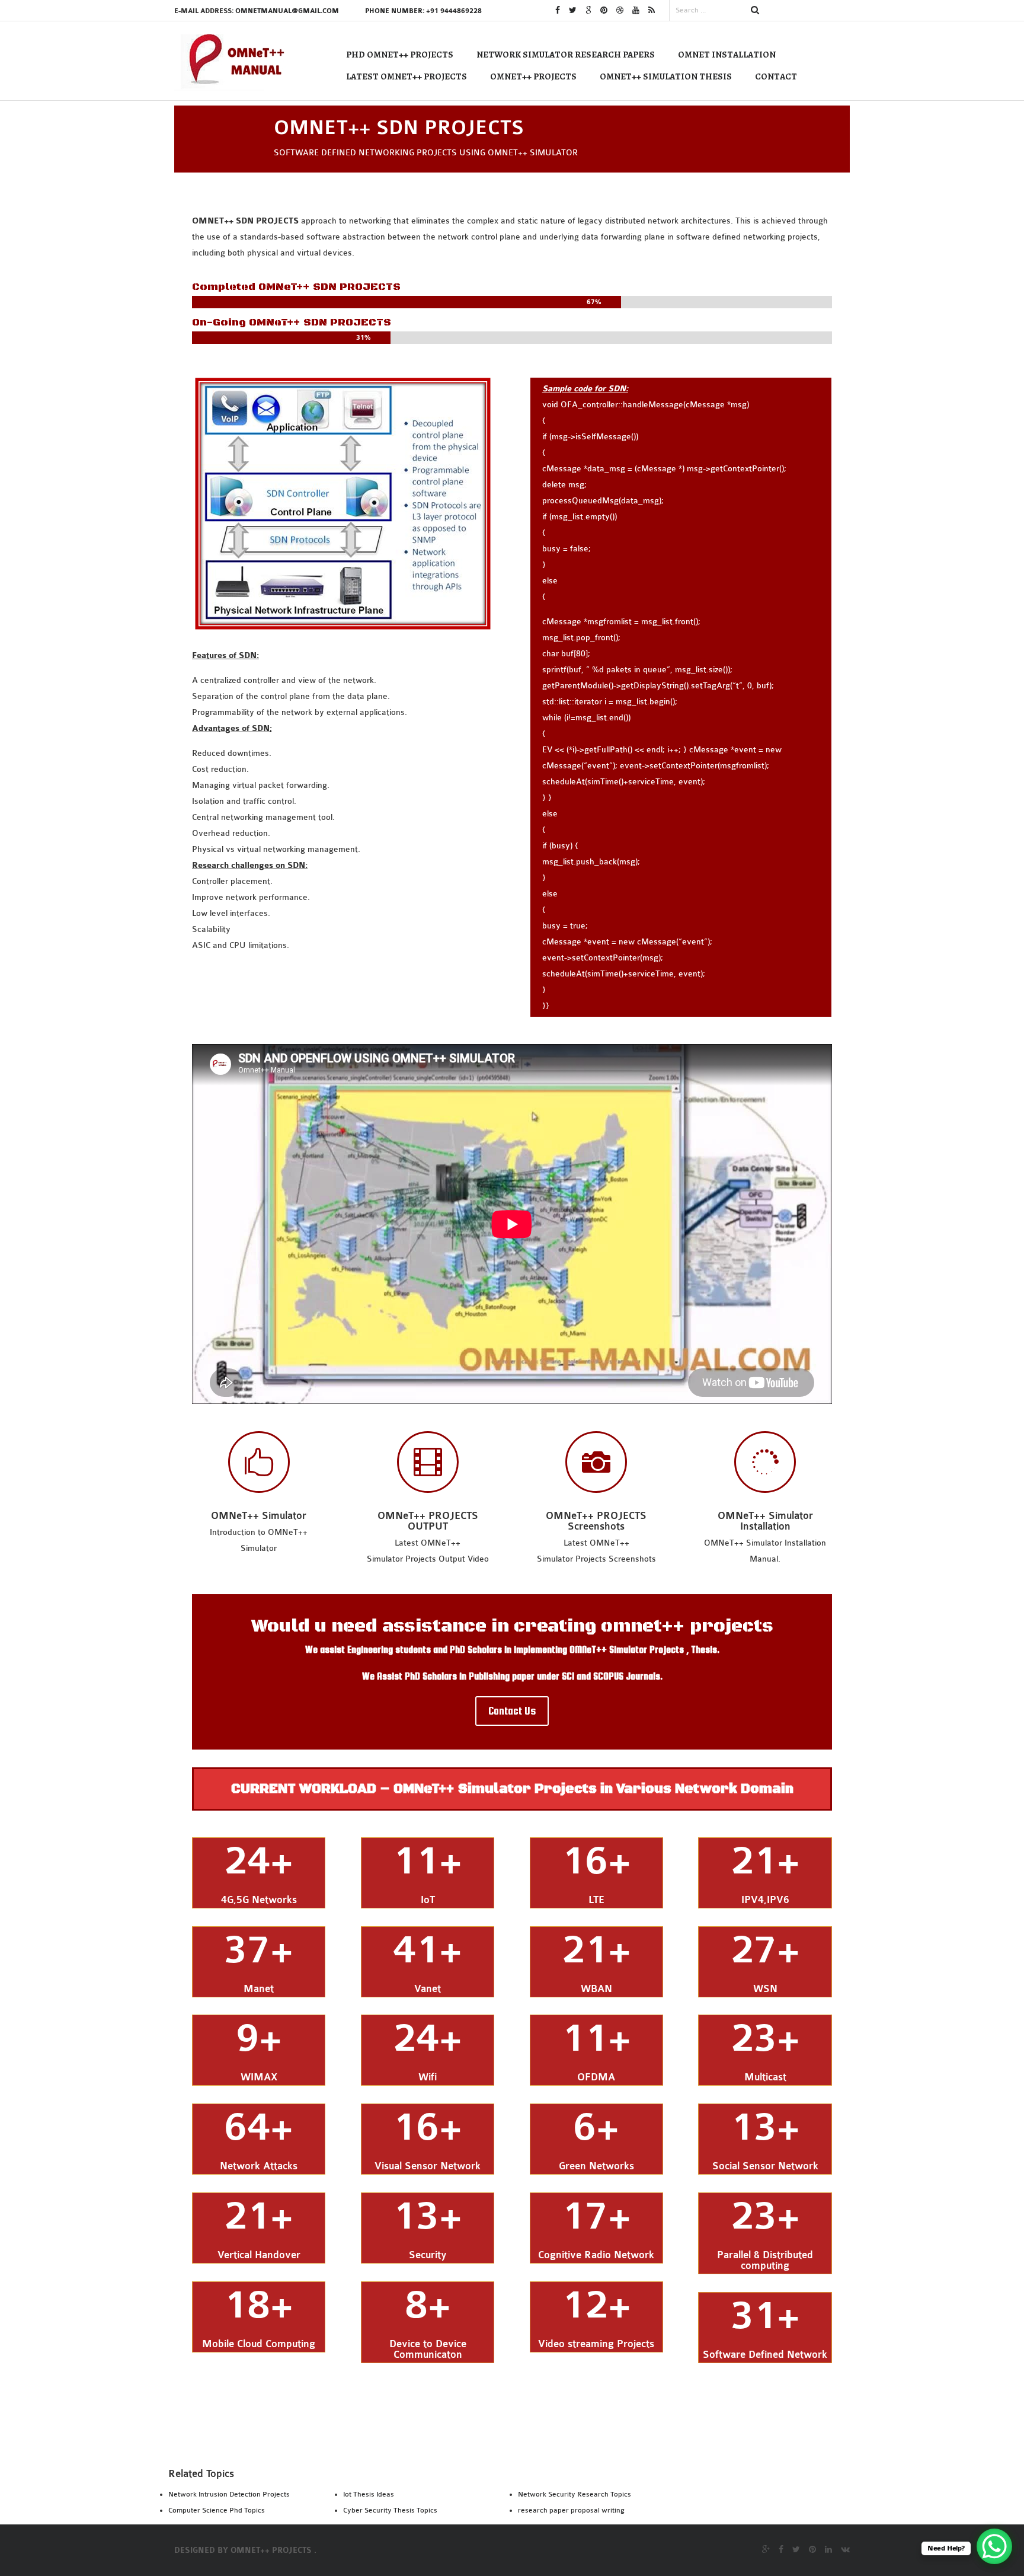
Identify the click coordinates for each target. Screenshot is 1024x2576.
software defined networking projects (747, 237)
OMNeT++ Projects (533, 76)
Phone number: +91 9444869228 (423, 11)
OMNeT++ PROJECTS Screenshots (596, 1521)
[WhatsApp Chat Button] (994, 2546)
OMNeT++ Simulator (259, 1516)
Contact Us (512, 1711)
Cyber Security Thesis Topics (390, 2510)
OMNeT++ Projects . (273, 2551)
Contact (776, 76)
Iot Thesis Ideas (369, 2494)
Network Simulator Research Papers (566, 55)
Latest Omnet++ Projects (407, 76)
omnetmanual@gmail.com (287, 11)
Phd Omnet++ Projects (400, 55)
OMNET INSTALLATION (727, 55)
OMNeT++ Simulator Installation (765, 1521)
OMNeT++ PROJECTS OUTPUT (428, 1521)
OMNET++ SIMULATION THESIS (666, 76)
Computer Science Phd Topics (217, 2510)
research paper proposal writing (571, 2510)
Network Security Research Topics (575, 2494)
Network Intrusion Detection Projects (229, 2494)
